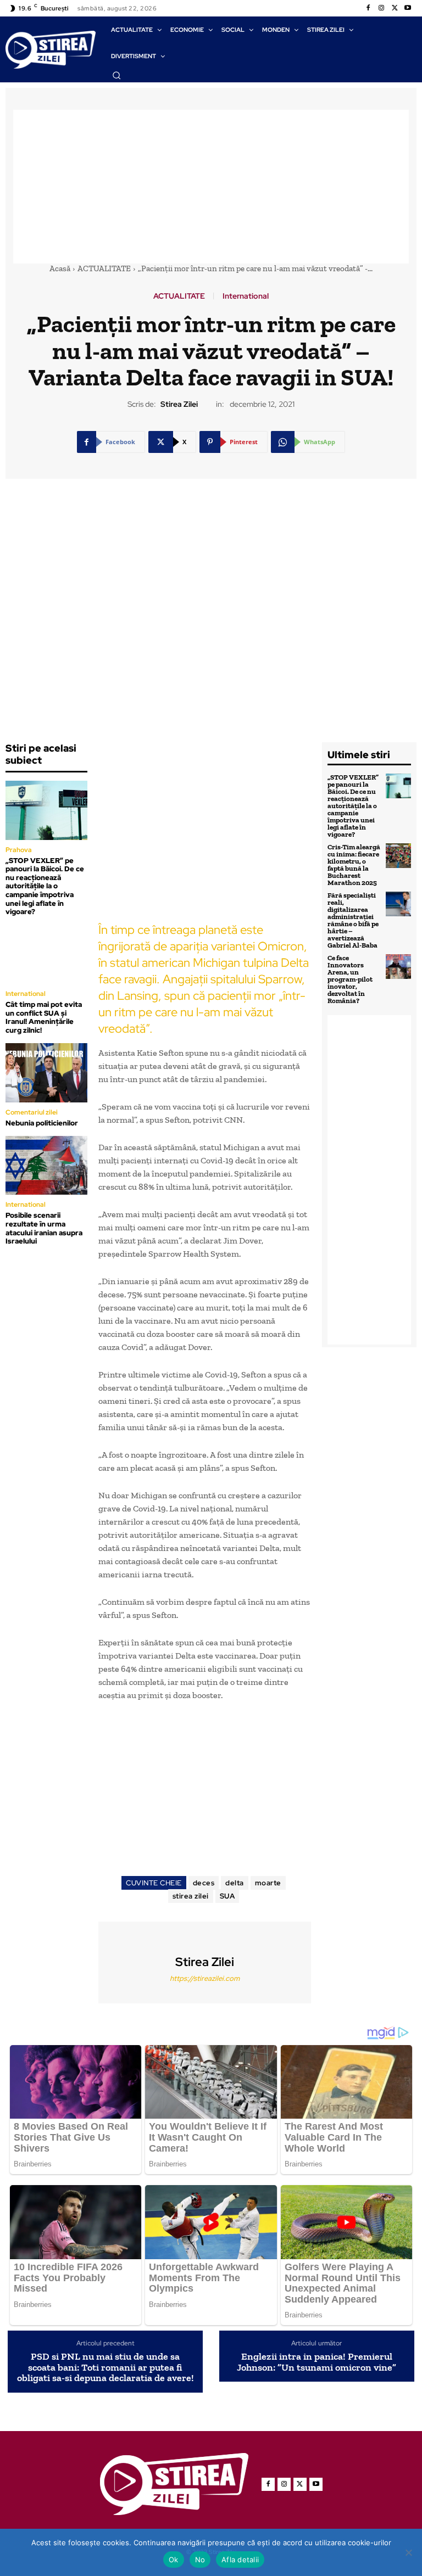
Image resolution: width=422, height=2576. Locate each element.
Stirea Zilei (179, 404)
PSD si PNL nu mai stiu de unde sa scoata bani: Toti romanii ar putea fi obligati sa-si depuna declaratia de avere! (105, 2368)
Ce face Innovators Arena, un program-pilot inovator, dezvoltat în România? (350, 979)
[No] (408, 2552)
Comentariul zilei (32, 1112)
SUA (227, 1896)
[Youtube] (408, 8)
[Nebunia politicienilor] (46, 1073)
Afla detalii (240, 2560)
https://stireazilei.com (205, 1978)
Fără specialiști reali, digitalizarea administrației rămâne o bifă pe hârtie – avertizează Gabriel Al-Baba (353, 920)
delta (235, 1883)
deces (204, 1883)
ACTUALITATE (104, 268)
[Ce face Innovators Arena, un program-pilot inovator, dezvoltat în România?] (398, 967)
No (200, 2560)
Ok (174, 2560)
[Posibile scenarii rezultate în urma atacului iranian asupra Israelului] (46, 1165)
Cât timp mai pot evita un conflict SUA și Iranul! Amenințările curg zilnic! (44, 1017)
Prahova (19, 850)
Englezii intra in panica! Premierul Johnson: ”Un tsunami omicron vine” (316, 2362)
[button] (116, 75)
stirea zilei (191, 1896)
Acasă (60, 268)
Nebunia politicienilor (42, 1123)
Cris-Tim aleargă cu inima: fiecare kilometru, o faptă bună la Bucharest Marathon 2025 (354, 865)
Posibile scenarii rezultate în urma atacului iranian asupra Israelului (44, 1228)
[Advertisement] (211, 187)
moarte (268, 1883)
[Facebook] (368, 8)
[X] (395, 8)
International (246, 296)
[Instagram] (381, 8)
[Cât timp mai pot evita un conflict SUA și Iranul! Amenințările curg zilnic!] (46, 954)
